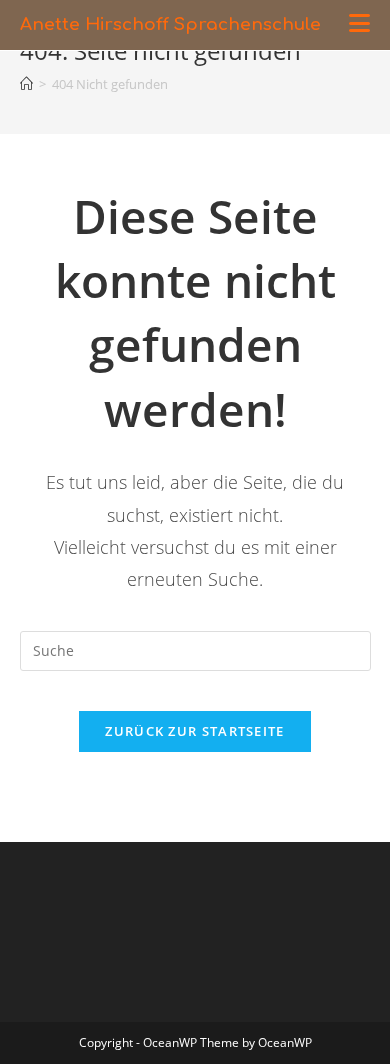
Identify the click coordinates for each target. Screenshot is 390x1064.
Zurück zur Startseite (194, 731)
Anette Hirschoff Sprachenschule (170, 24)
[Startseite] (26, 84)
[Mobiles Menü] (360, 24)
